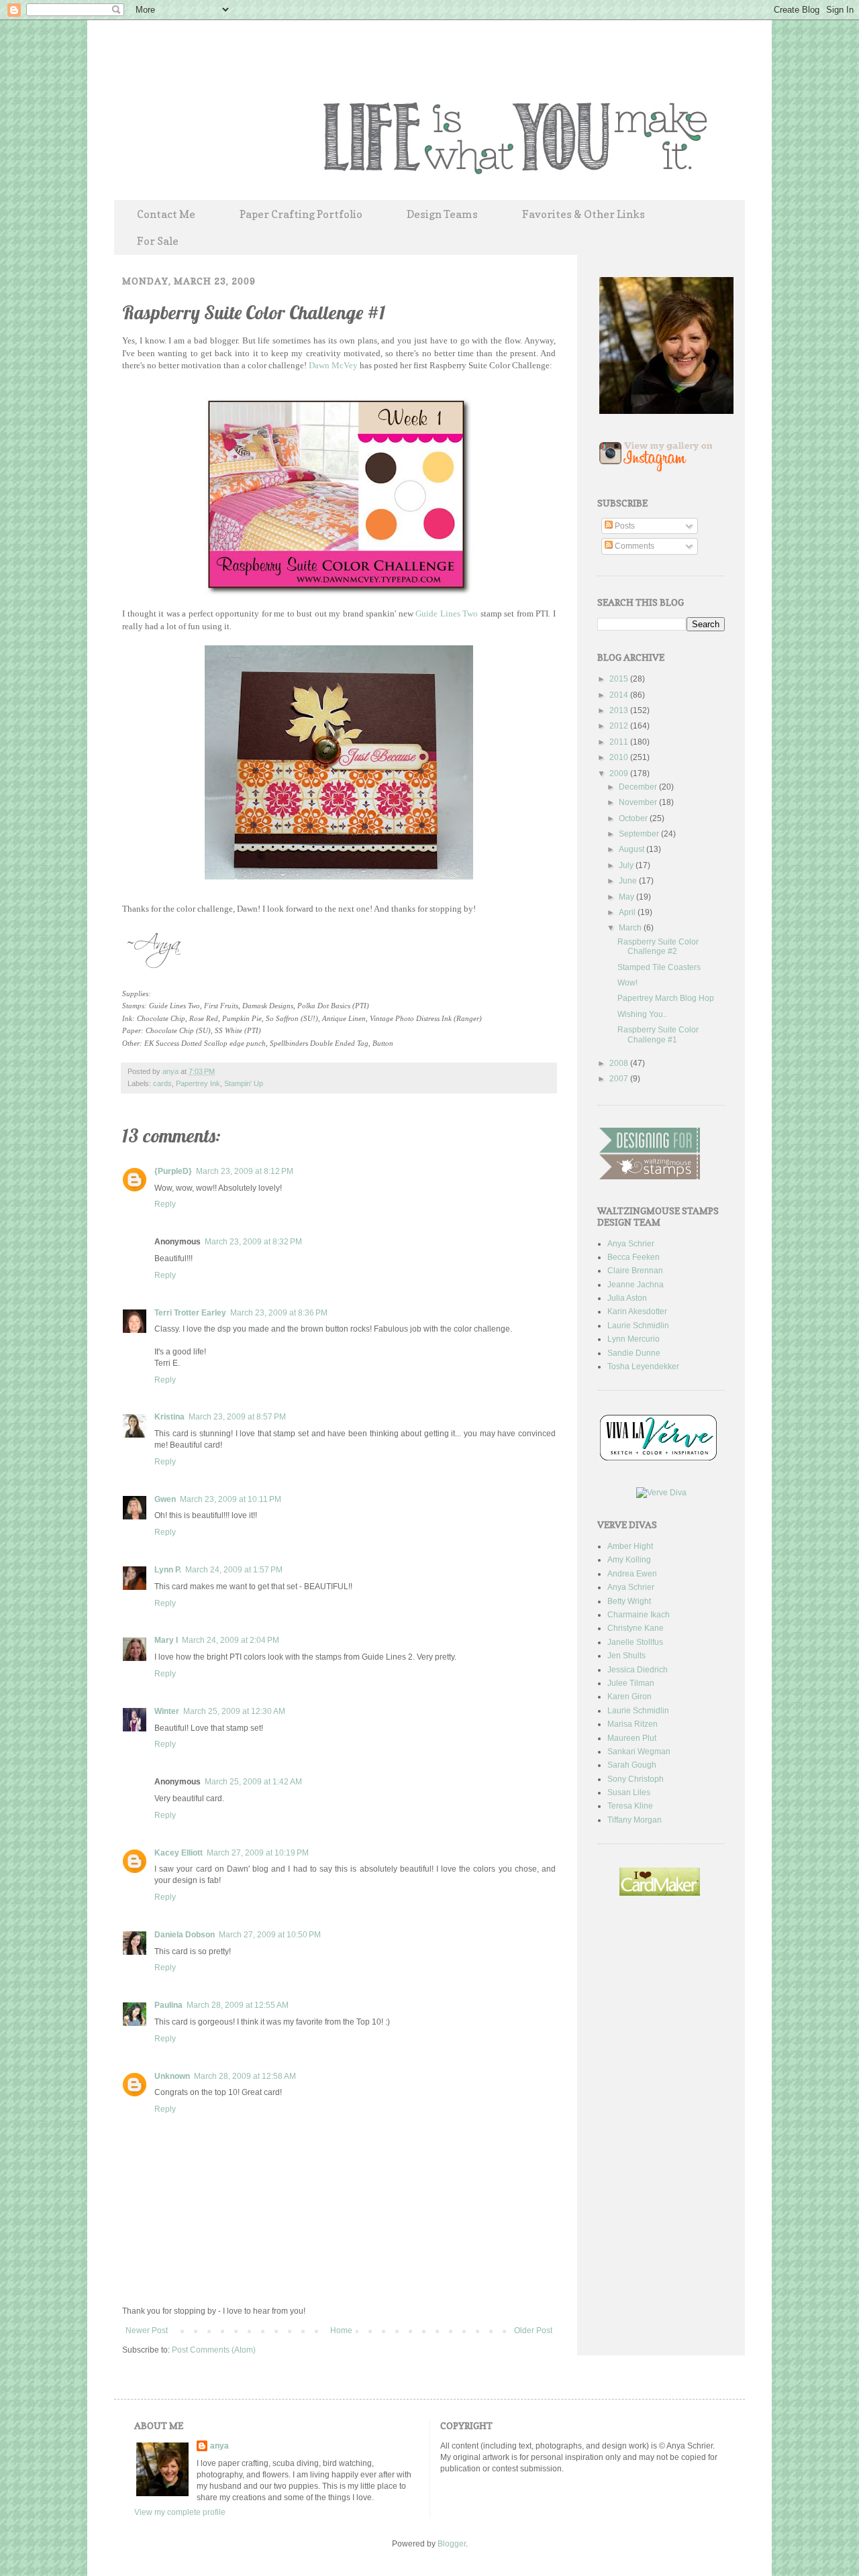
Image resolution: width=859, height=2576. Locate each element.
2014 (620, 695)
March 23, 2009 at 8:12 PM (245, 1171)
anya (171, 1071)
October (634, 818)
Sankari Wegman (639, 1752)
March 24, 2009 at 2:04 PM (231, 1640)
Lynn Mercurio (634, 1339)
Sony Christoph (636, 1779)
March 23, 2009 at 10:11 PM (231, 1499)
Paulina (168, 2005)
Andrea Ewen (632, 1574)
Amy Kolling (629, 1560)
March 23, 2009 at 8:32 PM (253, 1242)
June (629, 881)
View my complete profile (180, 2512)
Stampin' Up (244, 1083)
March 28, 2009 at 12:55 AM (238, 2005)
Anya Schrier (631, 1244)
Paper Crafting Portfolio (301, 214)
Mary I (166, 1640)
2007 (620, 1079)
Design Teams (442, 214)
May (627, 897)
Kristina (169, 1417)
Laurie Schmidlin (638, 1326)
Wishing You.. (642, 1014)
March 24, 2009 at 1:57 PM (234, 1570)
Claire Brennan (635, 1271)
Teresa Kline (630, 1806)
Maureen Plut (632, 1738)
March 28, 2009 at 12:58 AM (245, 2076)
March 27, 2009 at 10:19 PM (258, 1853)
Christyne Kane (636, 1628)
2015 (620, 679)
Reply (165, 1204)
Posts (624, 526)
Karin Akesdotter (637, 1311)
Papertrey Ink (198, 1083)
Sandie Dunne (634, 1353)
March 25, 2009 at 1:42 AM (253, 1782)
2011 (620, 742)
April (628, 912)
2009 (620, 773)
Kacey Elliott (179, 1853)
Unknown (172, 2076)
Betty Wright (629, 1601)
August (633, 849)
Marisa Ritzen (633, 1724)
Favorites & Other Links (584, 214)
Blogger (452, 2544)
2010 (620, 757)
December (639, 787)
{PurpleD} (173, 1171)
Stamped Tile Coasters (659, 967)
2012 (620, 726)
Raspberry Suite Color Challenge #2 (658, 947)
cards (162, 1083)
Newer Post (147, 2330)
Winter (167, 1711)
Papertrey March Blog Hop (666, 998)
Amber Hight (630, 1546)
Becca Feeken (634, 1257)
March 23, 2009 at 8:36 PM (279, 1313)
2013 (620, 710)
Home (341, 2330)
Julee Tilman (631, 1683)
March (631, 928)
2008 (620, 1063)
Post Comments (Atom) (214, 2350)
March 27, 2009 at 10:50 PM (270, 1935)
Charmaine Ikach (639, 1615)
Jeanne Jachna (636, 1285)
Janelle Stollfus (635, 1642)
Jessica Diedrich (638, 1670)
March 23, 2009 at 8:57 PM (237, 1417)
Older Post (533, 2330)
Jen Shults (626, 1656)
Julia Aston (627, 1298)
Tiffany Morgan (635, 1820)
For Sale (158, 241)
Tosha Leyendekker (643, 1366)
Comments (634, 546)
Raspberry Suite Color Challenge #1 (658, 1034)
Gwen (165, 1499)
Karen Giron (629, 1697)
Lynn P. (168, 1570)
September (640, 834)
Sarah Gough (632, 1765)
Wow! (627, 983)
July (627, 865)
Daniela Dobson (185, 1935)
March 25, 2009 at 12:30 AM (234, 1711)
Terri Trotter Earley (190, 1313)
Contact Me (166, 214)
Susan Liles (629, 1792)
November (639, 802)
